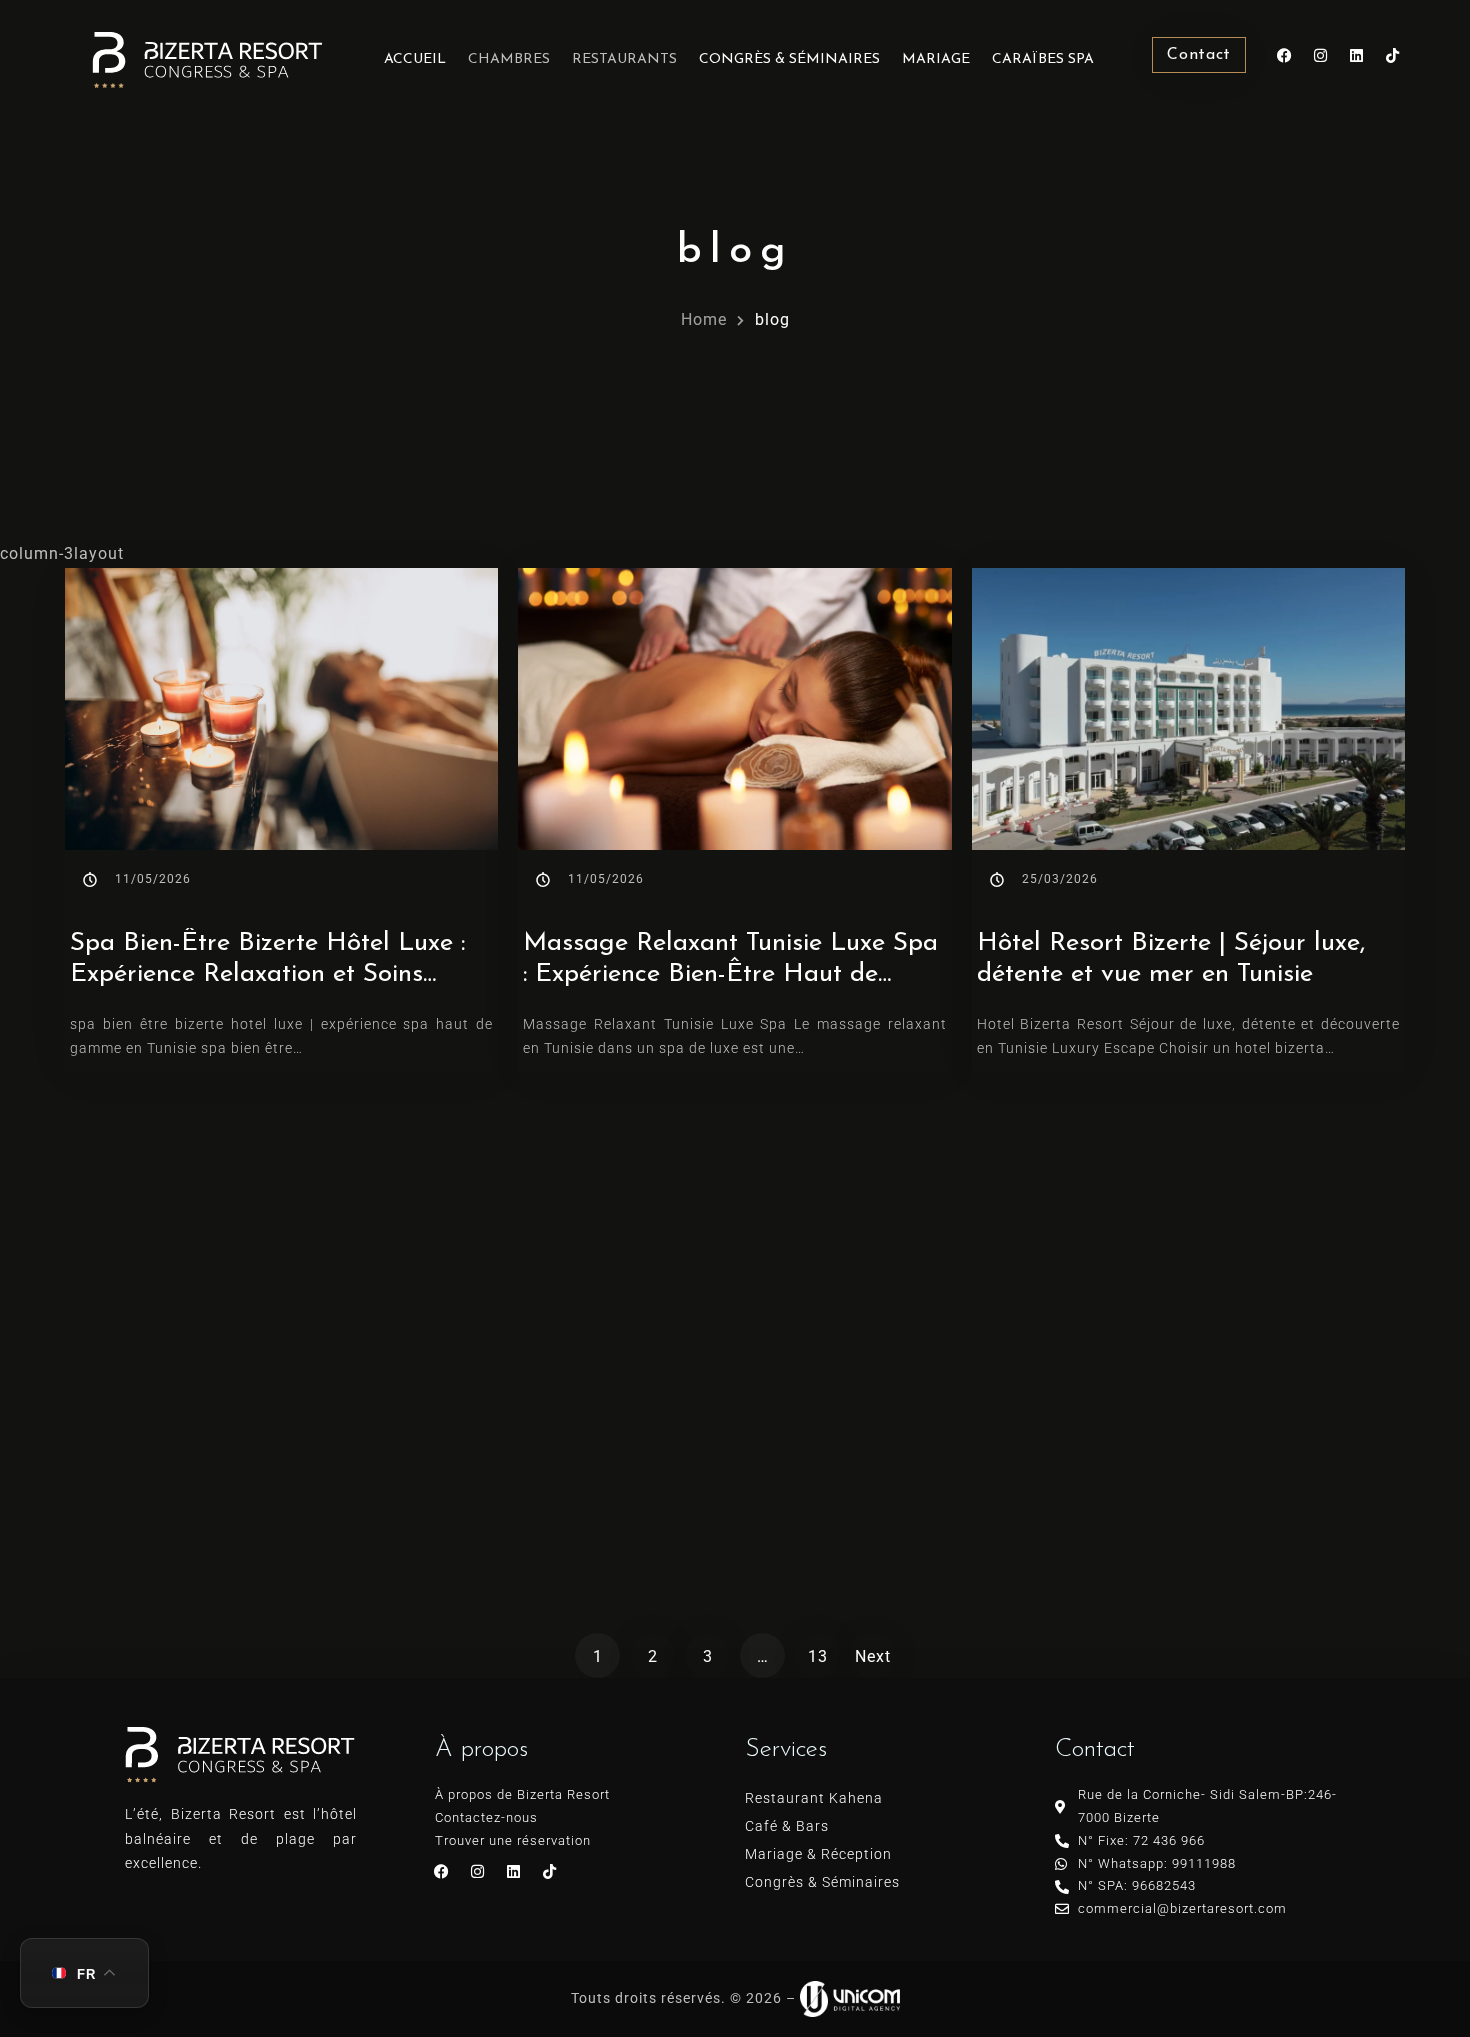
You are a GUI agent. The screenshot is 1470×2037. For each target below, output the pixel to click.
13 (818, 1656)
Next (873, 1656)
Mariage (936, 59)
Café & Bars (787, 1826)
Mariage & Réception (818, 1854)
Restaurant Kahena (814, 1798)
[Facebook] (1285, 55)
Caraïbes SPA (1043, 59)
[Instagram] (1321, 55)
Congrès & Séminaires (789, 59)
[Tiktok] (1393, 55)
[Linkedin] (1357, 55)
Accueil (415, 59)
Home (704, 319)
